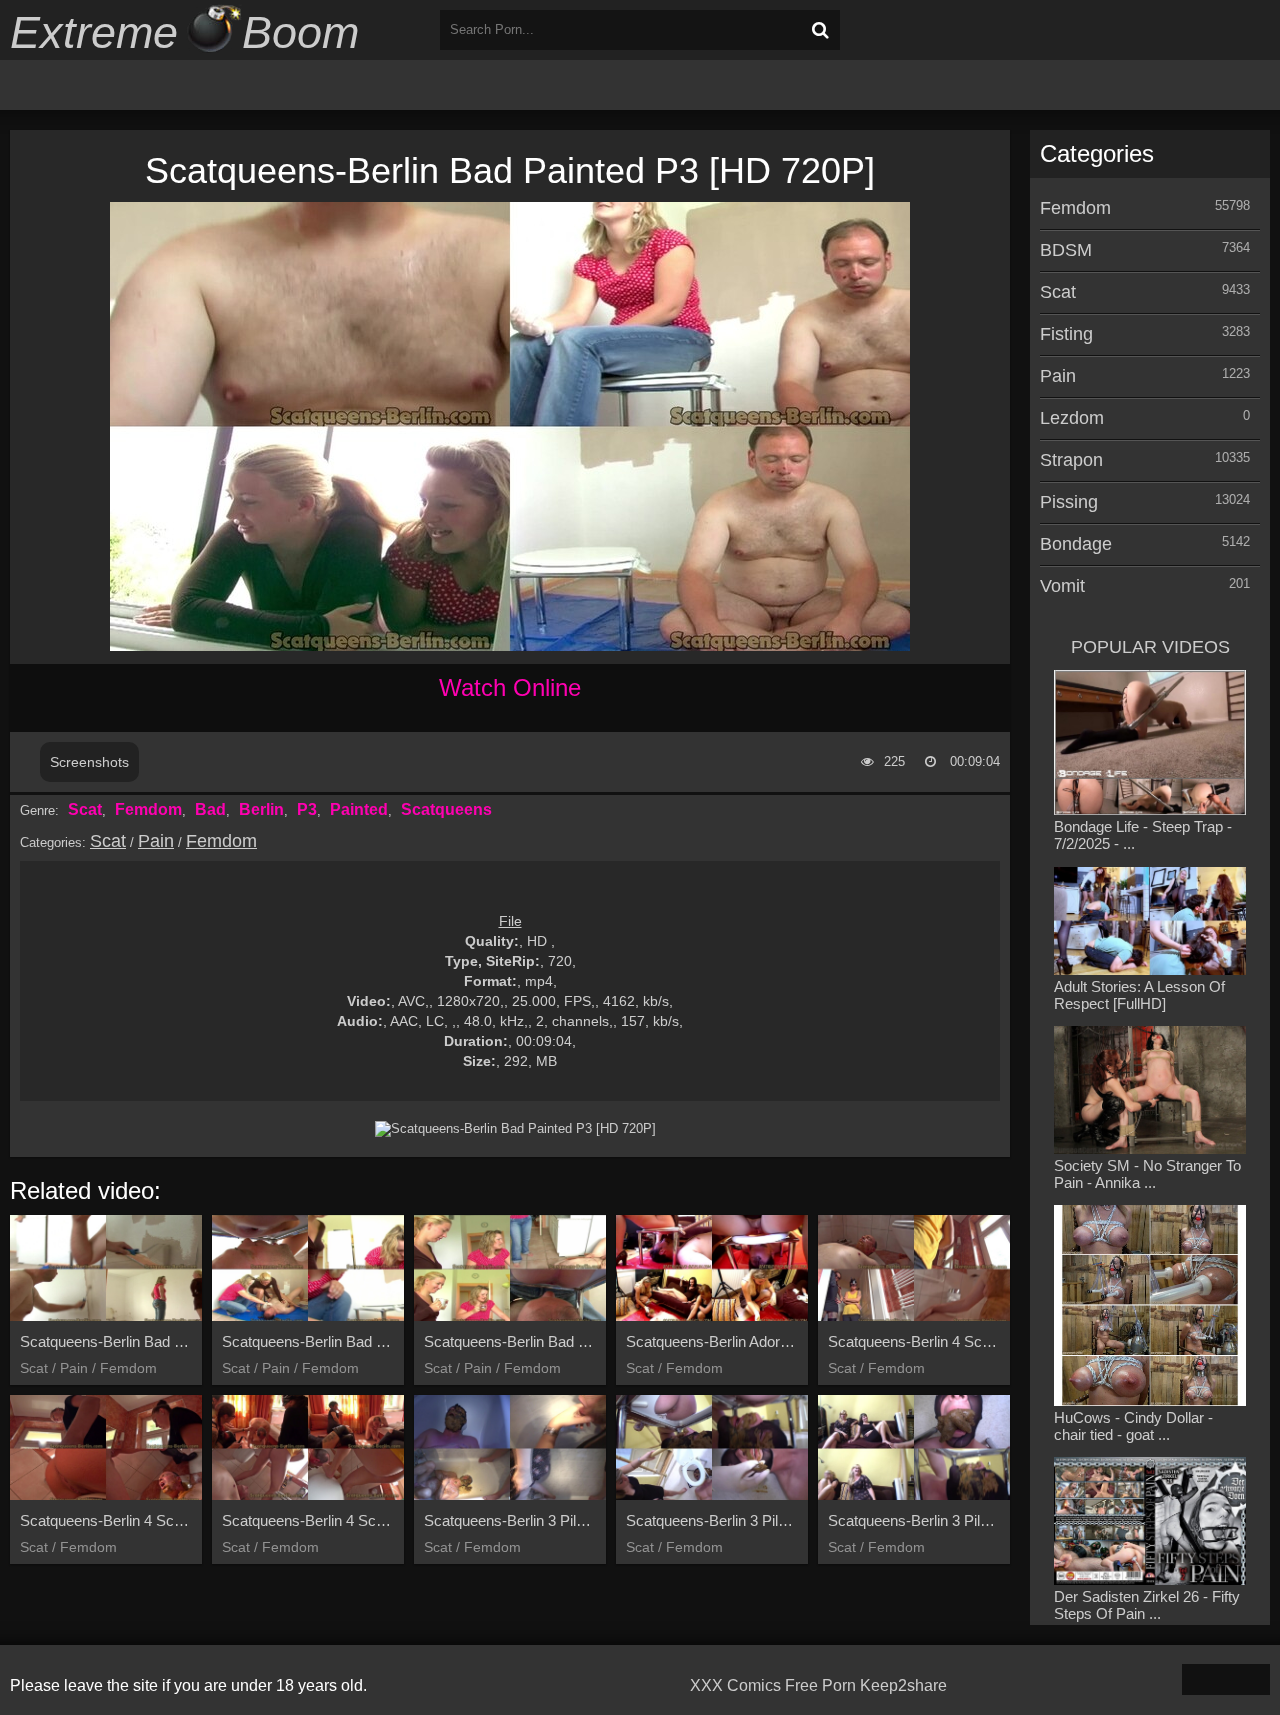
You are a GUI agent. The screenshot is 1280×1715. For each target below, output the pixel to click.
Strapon (1071, 460)
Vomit (1062, 586)
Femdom (148, 809)
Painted (359, 809)
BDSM (1066, 250)
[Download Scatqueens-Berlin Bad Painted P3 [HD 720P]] (515, 1129)
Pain (156, 841)
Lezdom (1072, 418)
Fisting (1066, 334)
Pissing (1069, 502)
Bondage (1076, 544)
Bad (210, 809)
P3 (307, 809)
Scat (85, 809)
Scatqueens (446, 809)
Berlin (261, 809)
